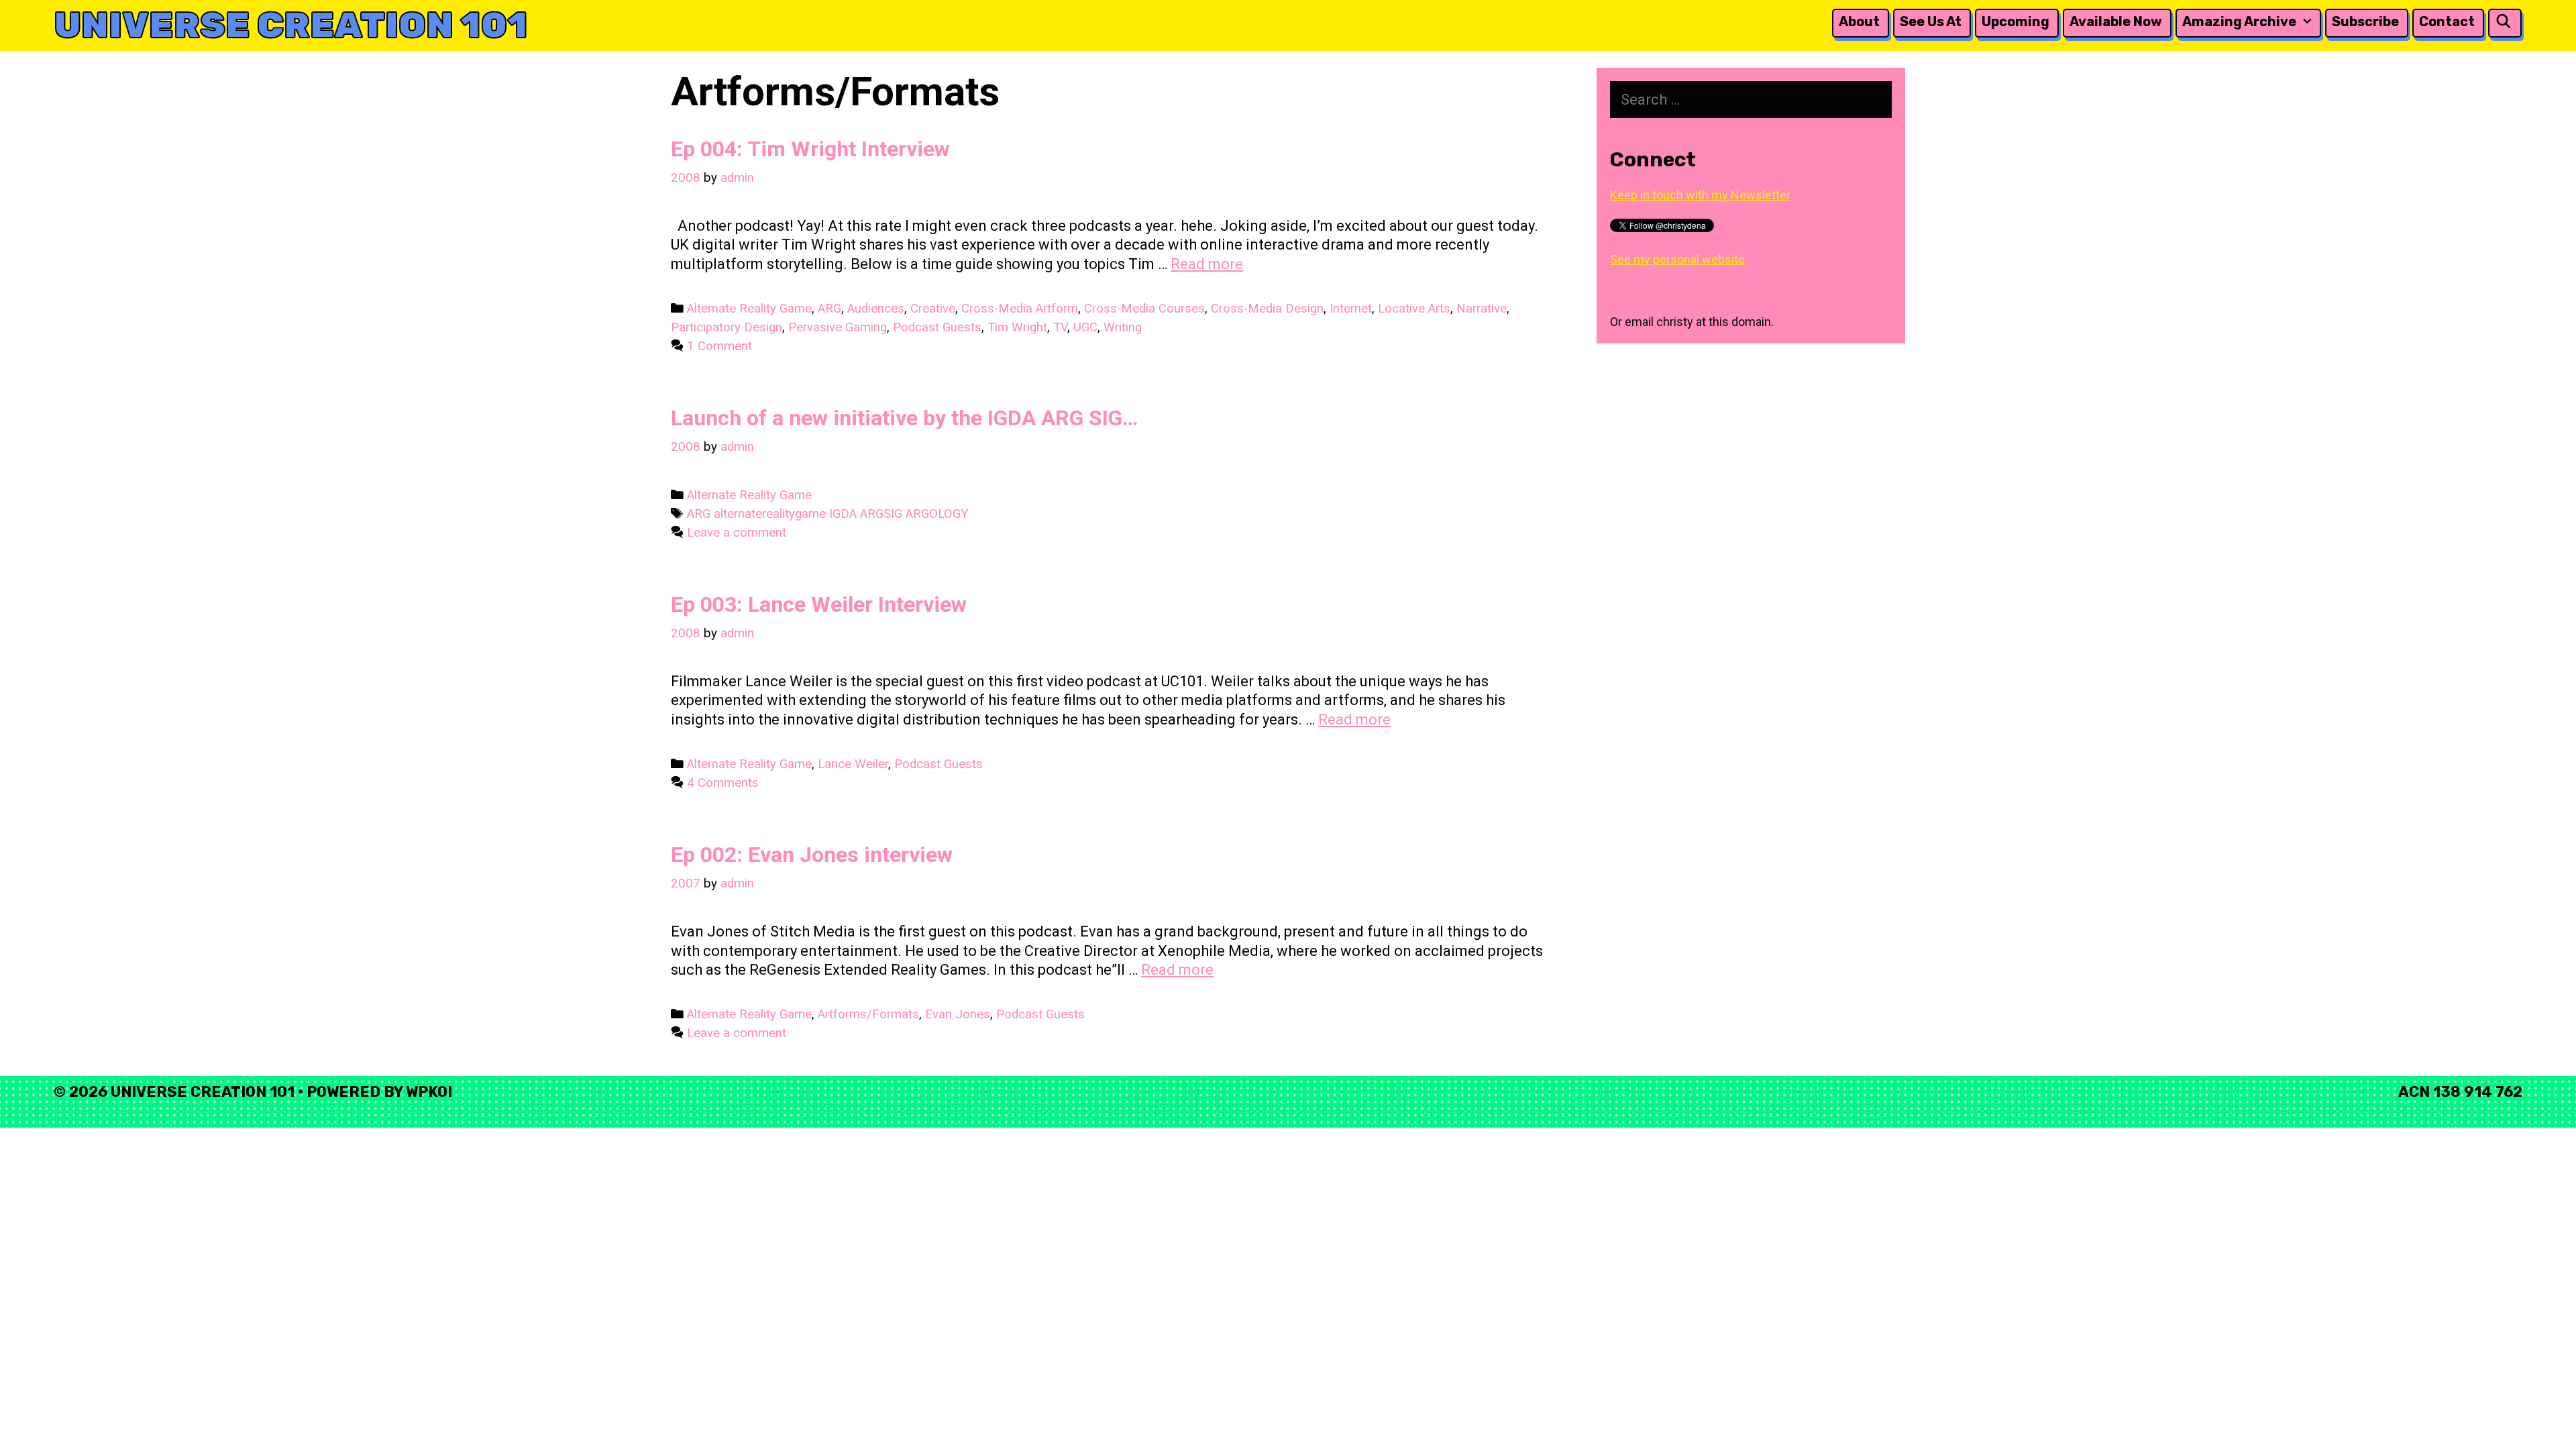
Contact (2447, 21)
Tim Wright (1017, 327)
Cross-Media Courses (1144, 309)
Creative (933, 309)
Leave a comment (737, 533)
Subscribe (2365, 21)
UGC (1085, 327)
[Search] (2504, 22)
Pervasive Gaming (838, 327)
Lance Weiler (853, 764)
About (1859, 21)
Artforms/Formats (868, 1014)
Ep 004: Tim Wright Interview (810, 149)
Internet (1351, 309)
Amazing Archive (2239, 21)
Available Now (2116, 21)
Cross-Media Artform (1020, 309)
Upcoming (2016, 21)
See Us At (1931, 21)
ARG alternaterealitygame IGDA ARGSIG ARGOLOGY (827, 514)
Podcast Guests (937, 327)
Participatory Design (727, 327)
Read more (1207, 264)
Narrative (1482, 309)
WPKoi (429, 1092)
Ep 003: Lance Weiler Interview (819, 604)
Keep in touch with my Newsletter (1700, 195)
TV (1060, 327)
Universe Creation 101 (291, 25)
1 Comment (719, 346)
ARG (829, 309)
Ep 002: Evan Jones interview (812, 855)
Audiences (876, 309)
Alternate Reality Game (749, 309)
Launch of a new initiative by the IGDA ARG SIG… (904, 418)
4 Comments (723, 783)
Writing (1123, 327)
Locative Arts (1414, 309)
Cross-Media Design (1267, 309)
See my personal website (1677, 259)
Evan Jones (958, 1014)
